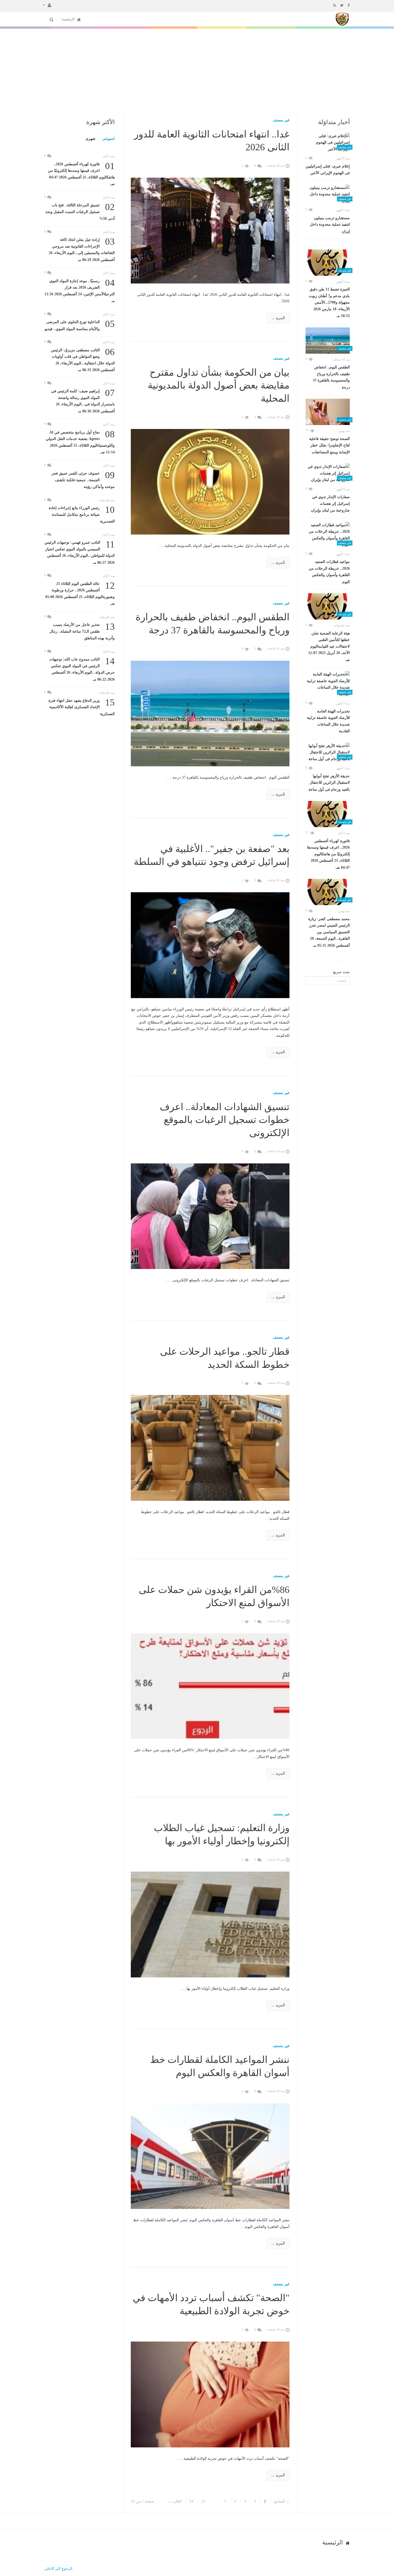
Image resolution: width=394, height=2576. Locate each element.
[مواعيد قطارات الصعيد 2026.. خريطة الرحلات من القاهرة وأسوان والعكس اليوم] (328, 535)
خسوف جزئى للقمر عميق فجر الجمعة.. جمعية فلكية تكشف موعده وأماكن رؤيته (83, 479)
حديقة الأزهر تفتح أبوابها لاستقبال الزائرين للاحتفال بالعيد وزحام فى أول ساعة (329, 783)
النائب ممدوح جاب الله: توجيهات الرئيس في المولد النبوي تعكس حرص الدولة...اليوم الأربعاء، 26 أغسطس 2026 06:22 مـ (82, 669)
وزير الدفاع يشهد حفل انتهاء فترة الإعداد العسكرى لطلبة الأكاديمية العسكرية (82, 707)
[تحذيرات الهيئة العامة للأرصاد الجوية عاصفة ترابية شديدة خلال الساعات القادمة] (328, 684)
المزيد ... (278, 318)
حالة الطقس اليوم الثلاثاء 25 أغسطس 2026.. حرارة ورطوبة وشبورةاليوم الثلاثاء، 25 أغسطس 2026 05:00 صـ (80, 593)
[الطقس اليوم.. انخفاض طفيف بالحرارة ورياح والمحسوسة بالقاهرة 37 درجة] (328, 341)
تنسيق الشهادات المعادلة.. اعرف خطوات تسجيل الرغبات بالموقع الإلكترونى (225, 1120)
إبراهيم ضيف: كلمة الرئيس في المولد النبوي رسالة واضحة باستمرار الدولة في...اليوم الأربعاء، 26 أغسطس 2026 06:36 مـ (83, 401)
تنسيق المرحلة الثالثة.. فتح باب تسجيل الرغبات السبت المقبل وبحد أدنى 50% (80, 211)
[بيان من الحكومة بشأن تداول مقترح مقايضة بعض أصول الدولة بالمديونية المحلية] (210, 481)
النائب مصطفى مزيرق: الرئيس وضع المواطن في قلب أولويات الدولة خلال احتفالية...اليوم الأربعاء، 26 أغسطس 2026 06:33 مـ (83, 360)
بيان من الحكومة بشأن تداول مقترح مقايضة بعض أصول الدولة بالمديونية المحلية (219, 385)
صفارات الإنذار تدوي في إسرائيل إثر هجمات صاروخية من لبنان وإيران (330, 504)
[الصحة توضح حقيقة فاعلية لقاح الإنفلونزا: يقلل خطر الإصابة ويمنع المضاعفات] (328, 412)
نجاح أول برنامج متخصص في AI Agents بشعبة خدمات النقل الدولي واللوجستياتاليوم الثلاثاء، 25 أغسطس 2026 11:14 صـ (80, 442)
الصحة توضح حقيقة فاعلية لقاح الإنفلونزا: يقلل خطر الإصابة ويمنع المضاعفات (329, 445)
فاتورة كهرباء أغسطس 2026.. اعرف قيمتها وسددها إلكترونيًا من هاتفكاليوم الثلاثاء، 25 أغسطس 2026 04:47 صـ (328, 854)
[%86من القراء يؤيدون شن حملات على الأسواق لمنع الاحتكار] (210, 1686)
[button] (47, 5)
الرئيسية (69, 19)
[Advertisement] (197, 69)
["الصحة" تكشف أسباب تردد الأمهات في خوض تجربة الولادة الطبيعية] (210, 2394)
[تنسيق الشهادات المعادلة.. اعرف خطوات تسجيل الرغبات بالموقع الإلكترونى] (210, 1216)
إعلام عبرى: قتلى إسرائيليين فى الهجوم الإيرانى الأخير (328, 170)
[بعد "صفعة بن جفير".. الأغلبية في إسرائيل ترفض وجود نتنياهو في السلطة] (210, 945)
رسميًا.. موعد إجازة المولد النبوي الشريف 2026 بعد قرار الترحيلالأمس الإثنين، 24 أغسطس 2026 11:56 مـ (80, 290)
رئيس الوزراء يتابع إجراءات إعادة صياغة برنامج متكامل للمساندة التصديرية (82, 514)
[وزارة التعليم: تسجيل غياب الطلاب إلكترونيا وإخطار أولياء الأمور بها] (210, 1924)
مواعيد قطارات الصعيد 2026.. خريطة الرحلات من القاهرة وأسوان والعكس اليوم (329, 572)
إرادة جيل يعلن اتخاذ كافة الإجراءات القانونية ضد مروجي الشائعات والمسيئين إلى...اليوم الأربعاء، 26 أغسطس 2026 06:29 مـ (82, 249)
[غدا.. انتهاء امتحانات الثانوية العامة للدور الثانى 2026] (210, 230)
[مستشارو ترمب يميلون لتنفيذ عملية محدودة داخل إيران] (328, 195)
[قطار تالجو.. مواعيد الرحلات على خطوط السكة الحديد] (210, 1448)
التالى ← (175, 2501)
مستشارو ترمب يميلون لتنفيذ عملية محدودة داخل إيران (330, 225)
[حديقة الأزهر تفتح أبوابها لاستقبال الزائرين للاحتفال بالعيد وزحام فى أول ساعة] (328, 753)
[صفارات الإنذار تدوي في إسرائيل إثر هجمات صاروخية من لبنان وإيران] (328, 473)
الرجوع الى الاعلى (58, 2569)
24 (191, 2501)
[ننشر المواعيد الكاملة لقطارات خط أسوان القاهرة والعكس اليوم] (210, 2156)
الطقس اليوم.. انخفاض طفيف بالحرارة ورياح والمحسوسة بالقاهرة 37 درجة (331, 377)
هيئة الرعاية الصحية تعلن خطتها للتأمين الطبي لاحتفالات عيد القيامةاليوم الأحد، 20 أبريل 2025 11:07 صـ (329, 647)
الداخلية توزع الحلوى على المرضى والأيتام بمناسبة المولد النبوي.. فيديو (80, 325)
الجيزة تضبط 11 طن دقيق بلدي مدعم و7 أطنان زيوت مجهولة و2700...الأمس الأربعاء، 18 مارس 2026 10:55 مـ (329, 303)
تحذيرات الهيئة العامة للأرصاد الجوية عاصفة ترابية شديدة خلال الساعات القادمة (328, 721)
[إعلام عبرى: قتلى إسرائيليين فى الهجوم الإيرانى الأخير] (328, 143)
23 (203, 2501)
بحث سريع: (341, 972)
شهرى (90, 139)
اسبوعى (108, 139)
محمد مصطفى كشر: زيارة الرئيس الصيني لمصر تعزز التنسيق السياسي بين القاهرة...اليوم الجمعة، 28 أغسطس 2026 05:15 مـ (329, 932)
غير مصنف (281, 120)
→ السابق (282, 2501)
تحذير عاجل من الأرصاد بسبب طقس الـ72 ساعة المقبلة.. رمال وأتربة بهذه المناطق (82, 631)
